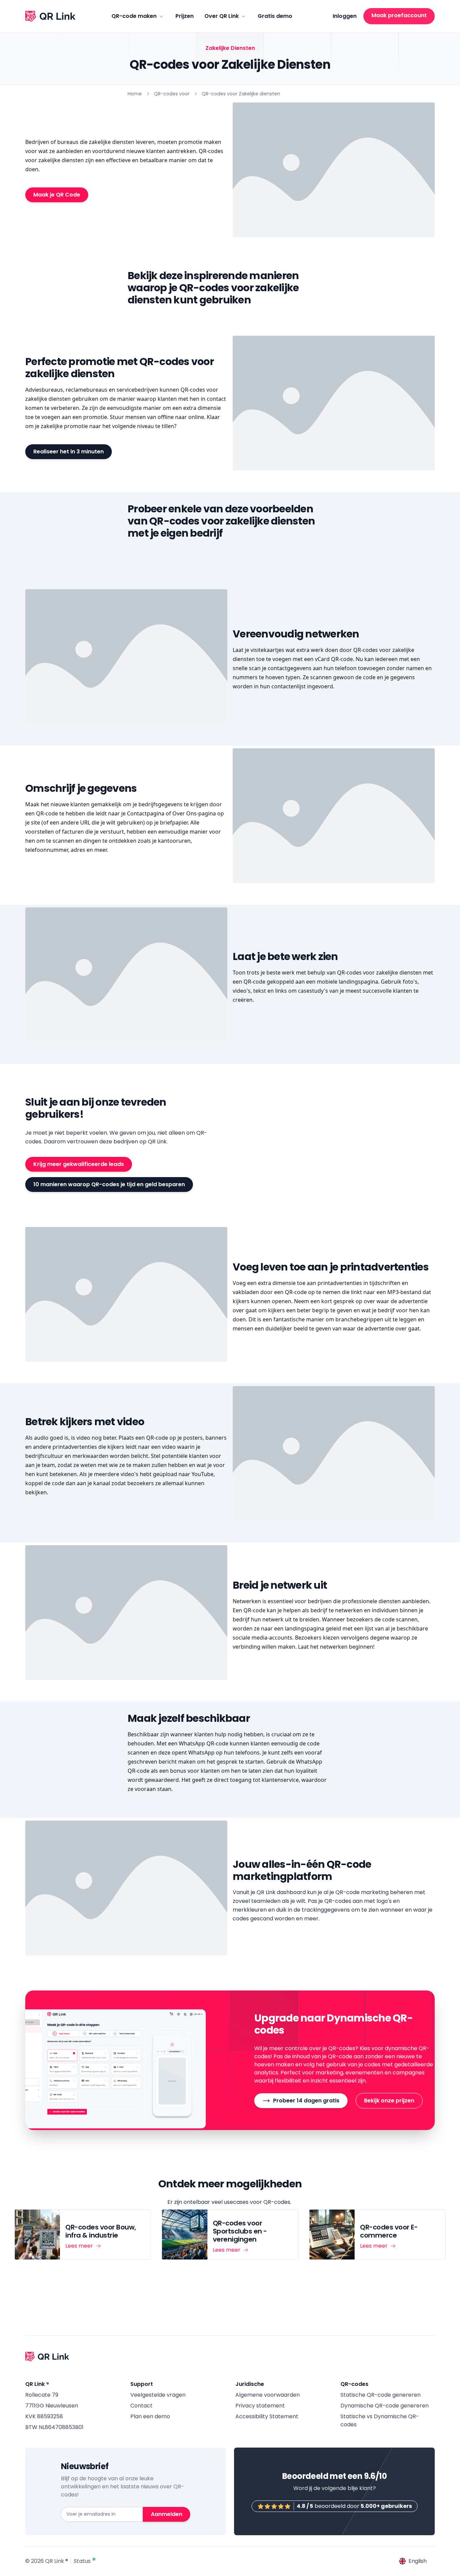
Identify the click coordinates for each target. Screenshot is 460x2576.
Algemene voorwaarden (268, 2395)
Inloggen (345, 16)
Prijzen (185, 16)
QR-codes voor (172, 94)
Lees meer (79, 2246)
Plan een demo (150, 2416)
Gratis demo (275, 16)
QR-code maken (134, 16)
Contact (141, 2406)
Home (135, 94)
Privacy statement (260, 2406)
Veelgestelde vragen (158, 2395)
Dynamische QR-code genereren (385, 2406)
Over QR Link (222, 16)
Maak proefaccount (399, 15)
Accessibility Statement (267, 2416)
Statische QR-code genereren (381, 2395)
